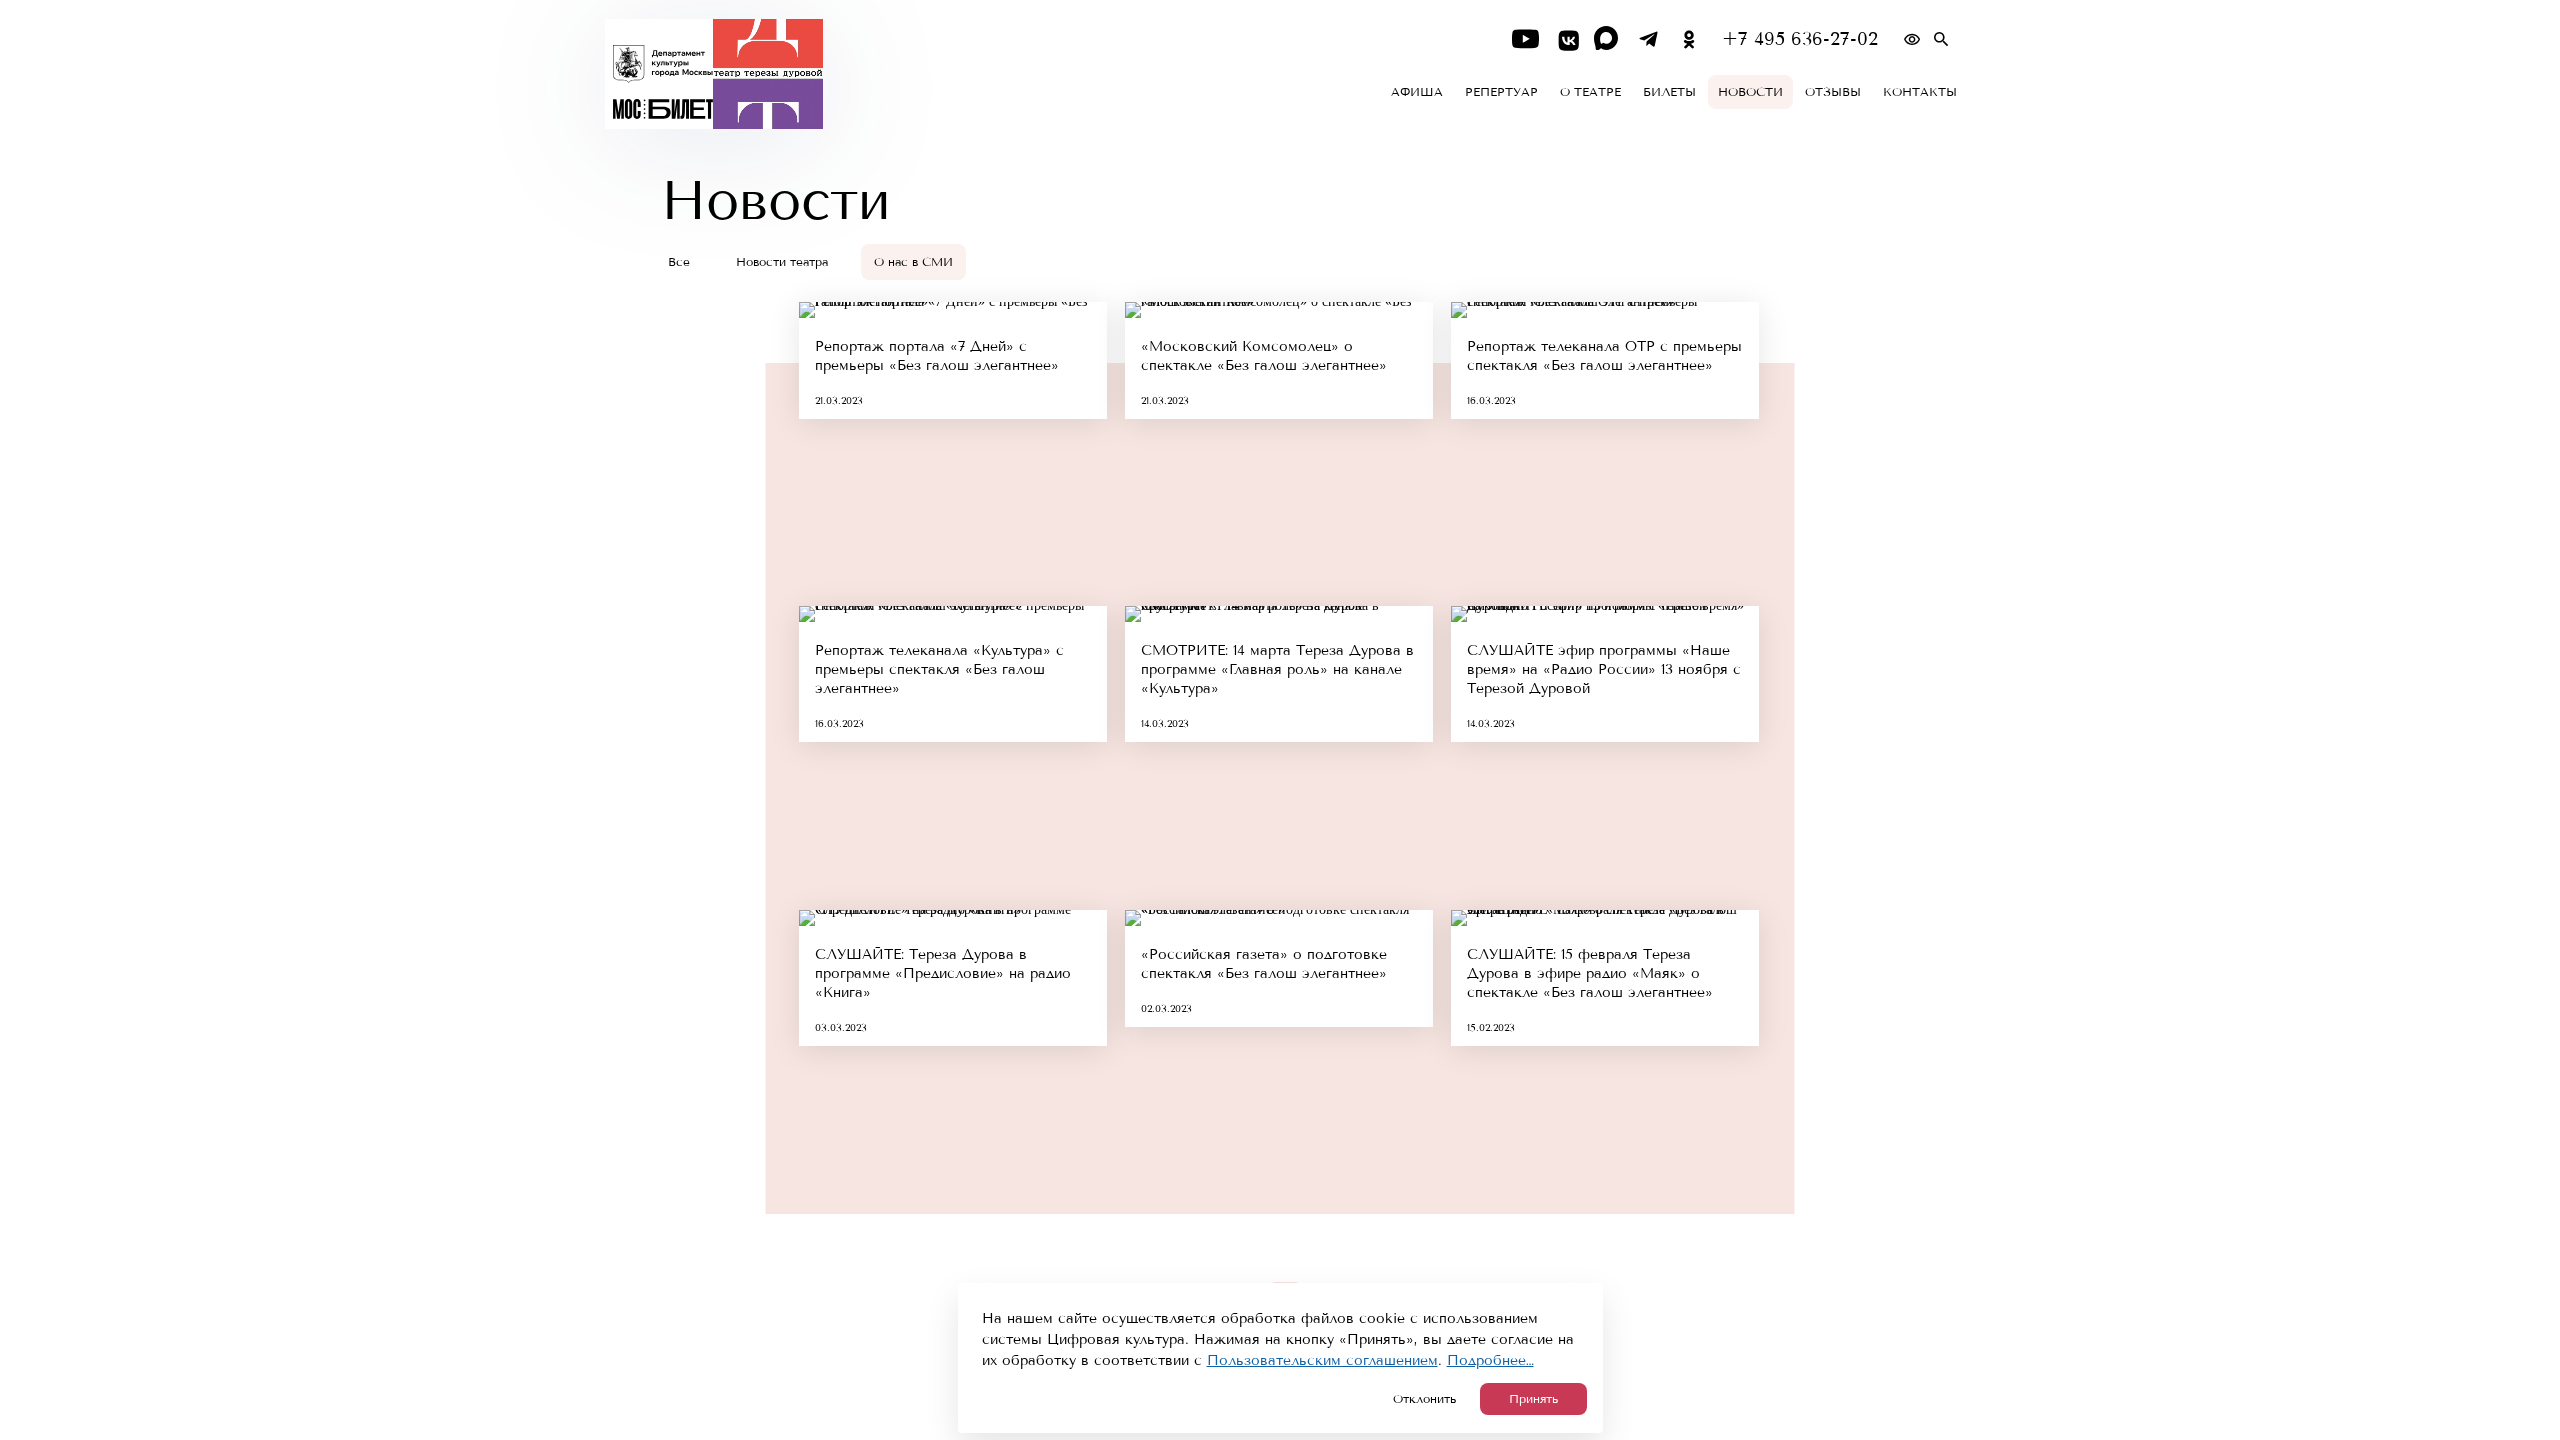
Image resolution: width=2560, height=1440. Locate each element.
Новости (1750, 92)
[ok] (1689, 39)
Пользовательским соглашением (1322, 1360)
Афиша (1417, 92)
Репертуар (1501, 92)
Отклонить (1424, 1399)
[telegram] (1648, 39)
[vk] (1566, 39)
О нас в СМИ (913, 262)
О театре (1590, 92)
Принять (1533, 1399)
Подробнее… (1490, 1360)
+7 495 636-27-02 (1800, 39)
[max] (1607, 39)
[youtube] (1525, 39)
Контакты (1920, 92)
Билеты (1669, 92)
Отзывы (1833, 92)
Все (679, 262)
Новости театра (782, 262)
